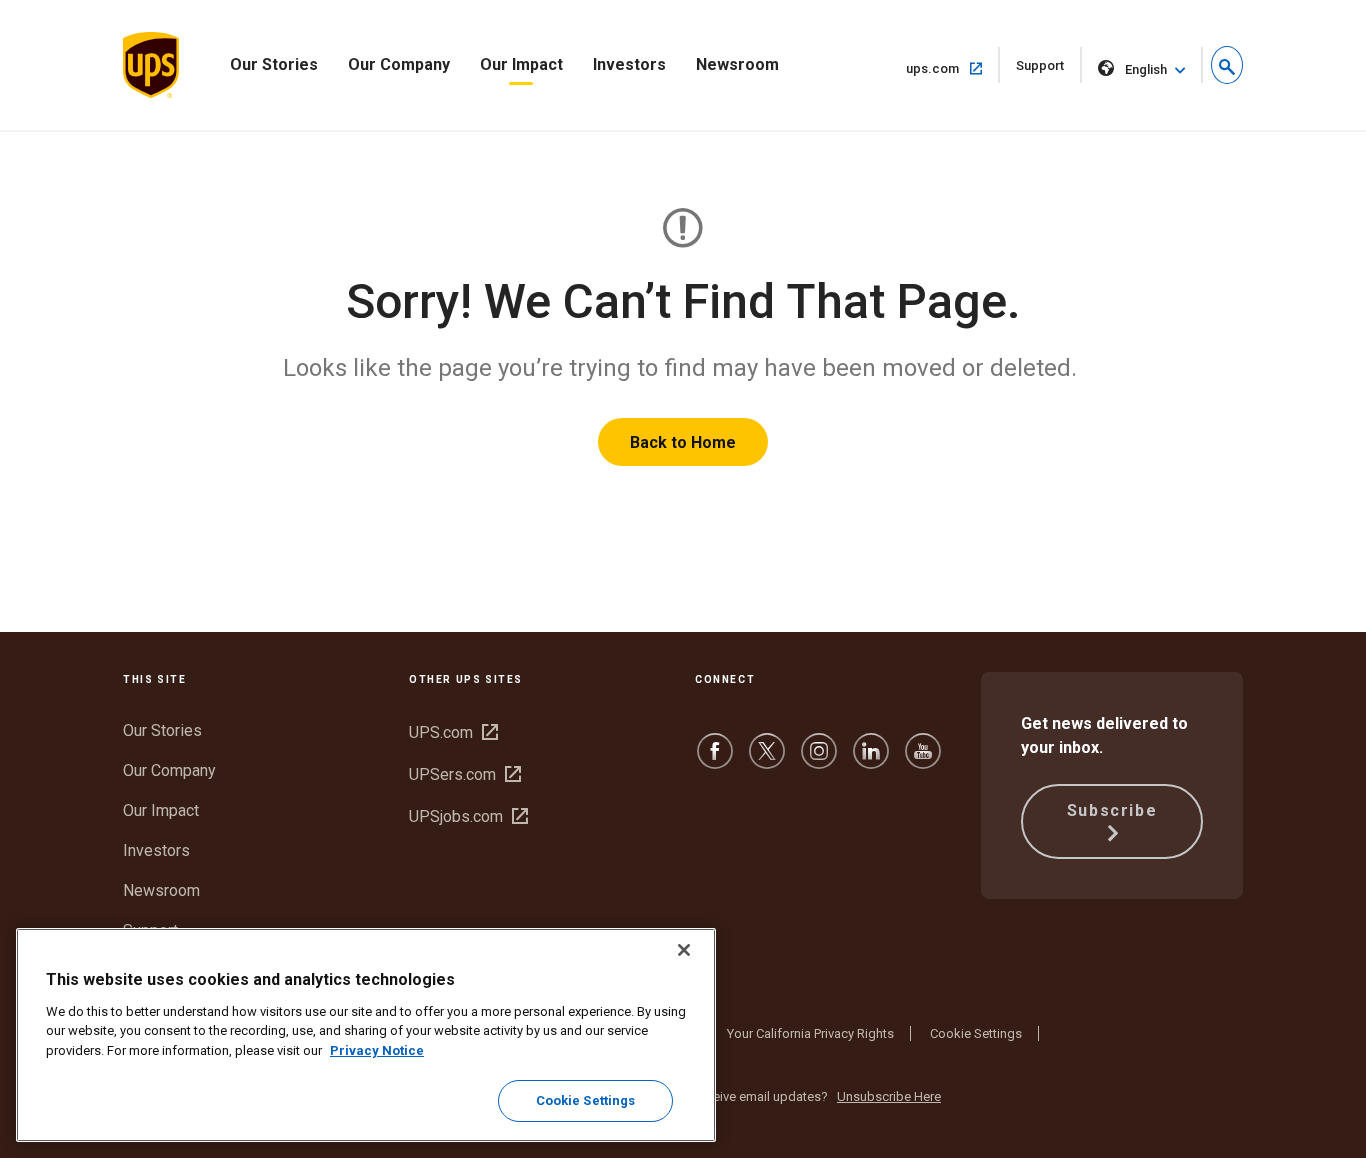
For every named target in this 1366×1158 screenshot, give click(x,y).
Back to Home (683, 442)
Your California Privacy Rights (810, 1033)
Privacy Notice (377, 1050)
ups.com (953, 68)
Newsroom (737, 64)
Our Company (399, 64)
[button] (1227, 65)
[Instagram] (819, 760)
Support (1049, 70)
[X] (767, 760)
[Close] (684, 950)
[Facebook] (715, 760)
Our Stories (274, 64)
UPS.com (453, 732)
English (1146, 69)
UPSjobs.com (468, 816)
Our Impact (521, 64)
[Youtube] (923, 760)
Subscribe (1112, 810)
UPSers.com (465, 774)
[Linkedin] (871, 760)
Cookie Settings (976, 1033)
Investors (629, 64)
